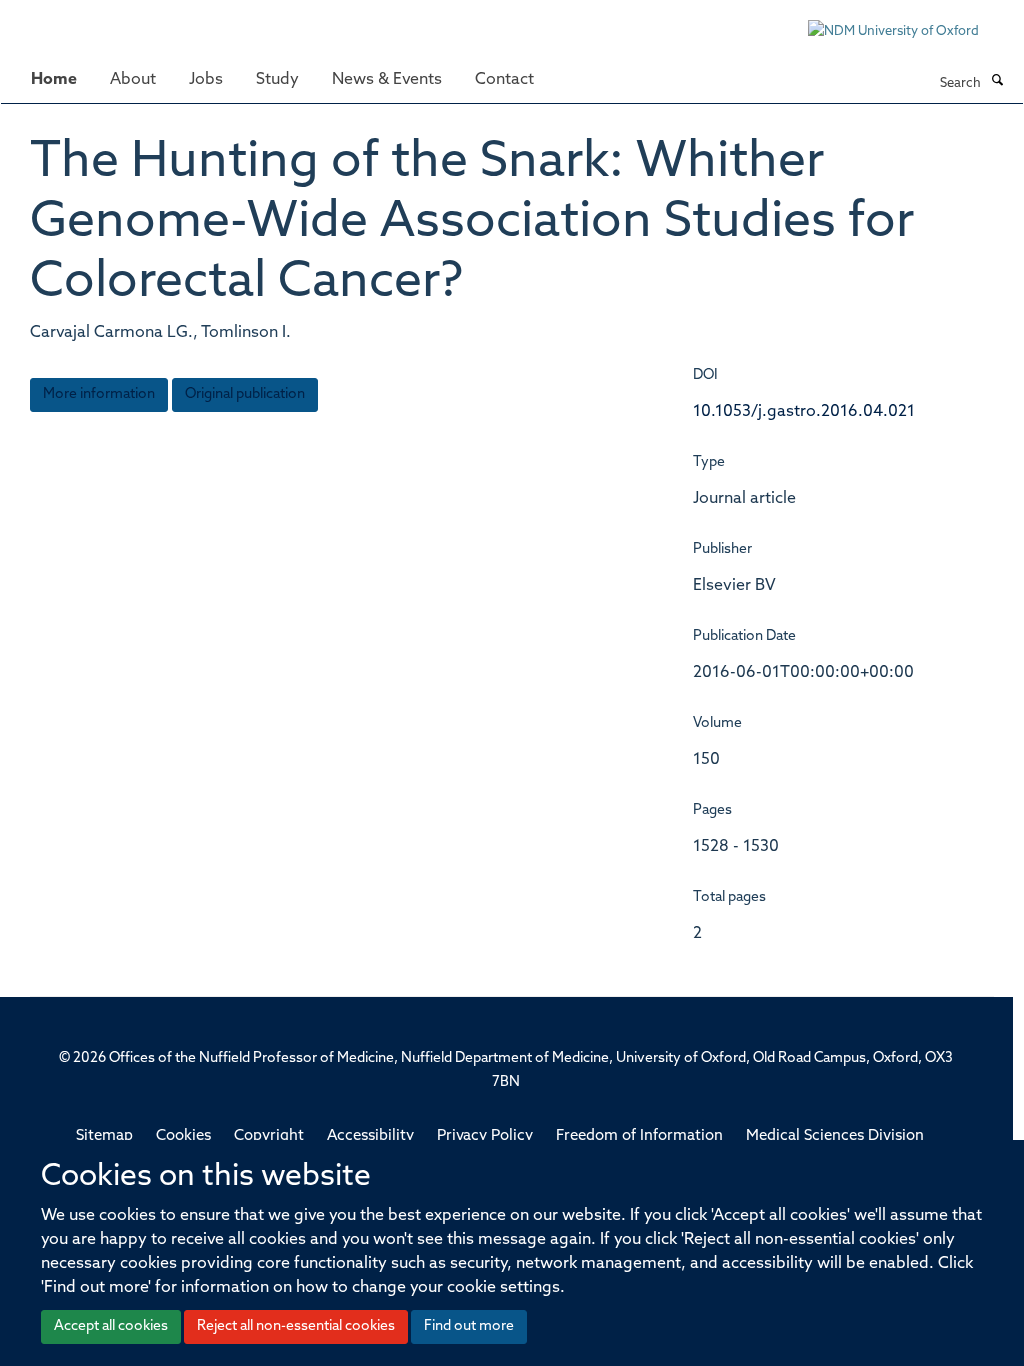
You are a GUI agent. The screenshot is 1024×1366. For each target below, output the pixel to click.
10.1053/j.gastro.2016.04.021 (804, 412)
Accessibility (370, 1136)
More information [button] (99, 394)
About (133, 80)
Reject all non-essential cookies (296, 1326)
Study (277, 80)
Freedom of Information (639, 1136)
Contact (504, 80)
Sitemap (104, 1136)
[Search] (997, 82)
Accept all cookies (111, 1326)
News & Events (387, 80)
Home (54, 80)
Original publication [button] (245, 394)
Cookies (183, 1136)
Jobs (206, 80)
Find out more (469, 1326)
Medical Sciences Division (835, 1136)
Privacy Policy (485, 1136)
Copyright (269, 1136)
